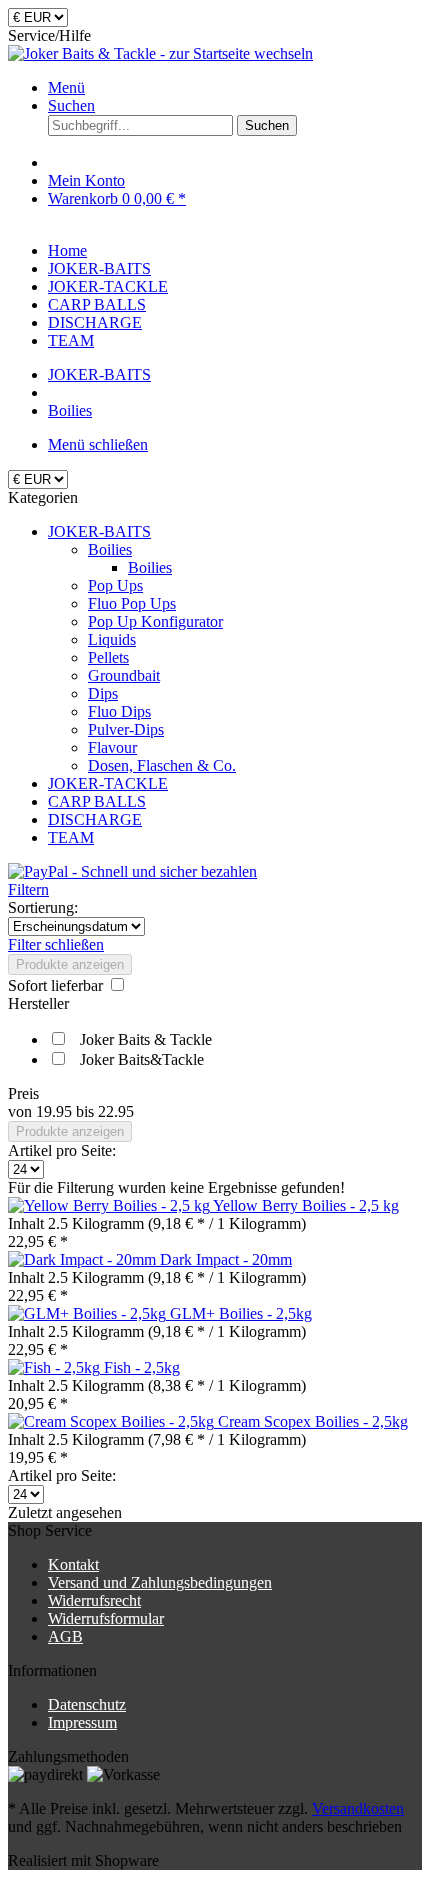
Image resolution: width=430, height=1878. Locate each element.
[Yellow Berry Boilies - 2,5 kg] (110, 1205)
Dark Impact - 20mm (226, 1259)
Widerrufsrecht (94, 1600)
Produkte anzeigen (70, 964)
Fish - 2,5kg (142, 1367)
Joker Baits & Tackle (146, 1039)
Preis (23, 1093)
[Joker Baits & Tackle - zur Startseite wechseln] (160, 53)
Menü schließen (98, 444)
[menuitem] (235, 88)
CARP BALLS (97, 801)
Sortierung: (43, 907)
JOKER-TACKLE (108, 783)
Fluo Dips (119, 711)
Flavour (112, 747)
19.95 (56, 1111)
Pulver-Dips (126, 729)
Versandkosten (358, 1808)
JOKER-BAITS (99, 531)
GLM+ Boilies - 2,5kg (241, 1313)
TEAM (71, 837)
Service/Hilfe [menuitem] (49, 35)
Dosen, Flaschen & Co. (162, 765)
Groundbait (124, 675)
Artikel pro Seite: (62, 1150)
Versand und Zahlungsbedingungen (160, 1582)
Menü (66, 87)
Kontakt (73, 1564)
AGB (65, 1636)
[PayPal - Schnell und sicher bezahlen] (132, 871)
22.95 (116, 1111)
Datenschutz (87, 1704)
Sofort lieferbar (57, 985)
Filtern (28, 889)
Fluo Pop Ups (132, 603)
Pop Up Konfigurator (155, 621)
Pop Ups (115, 585)
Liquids (112, 639)
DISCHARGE (95, 819)
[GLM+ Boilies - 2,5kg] (89, 1313)
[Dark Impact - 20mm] (84, 1259)
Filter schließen (56, 944)
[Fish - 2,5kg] (56, 1367)
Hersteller (38, 1003)
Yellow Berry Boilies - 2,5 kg (306, 1205)
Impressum (82, 1722)
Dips (103, 693)
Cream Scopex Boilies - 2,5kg (313, 1421)
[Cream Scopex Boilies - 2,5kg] (113, 1421)
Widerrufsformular (106, 1618)
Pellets (108, 657)
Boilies (110, 549)
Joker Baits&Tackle (142, 1059)
